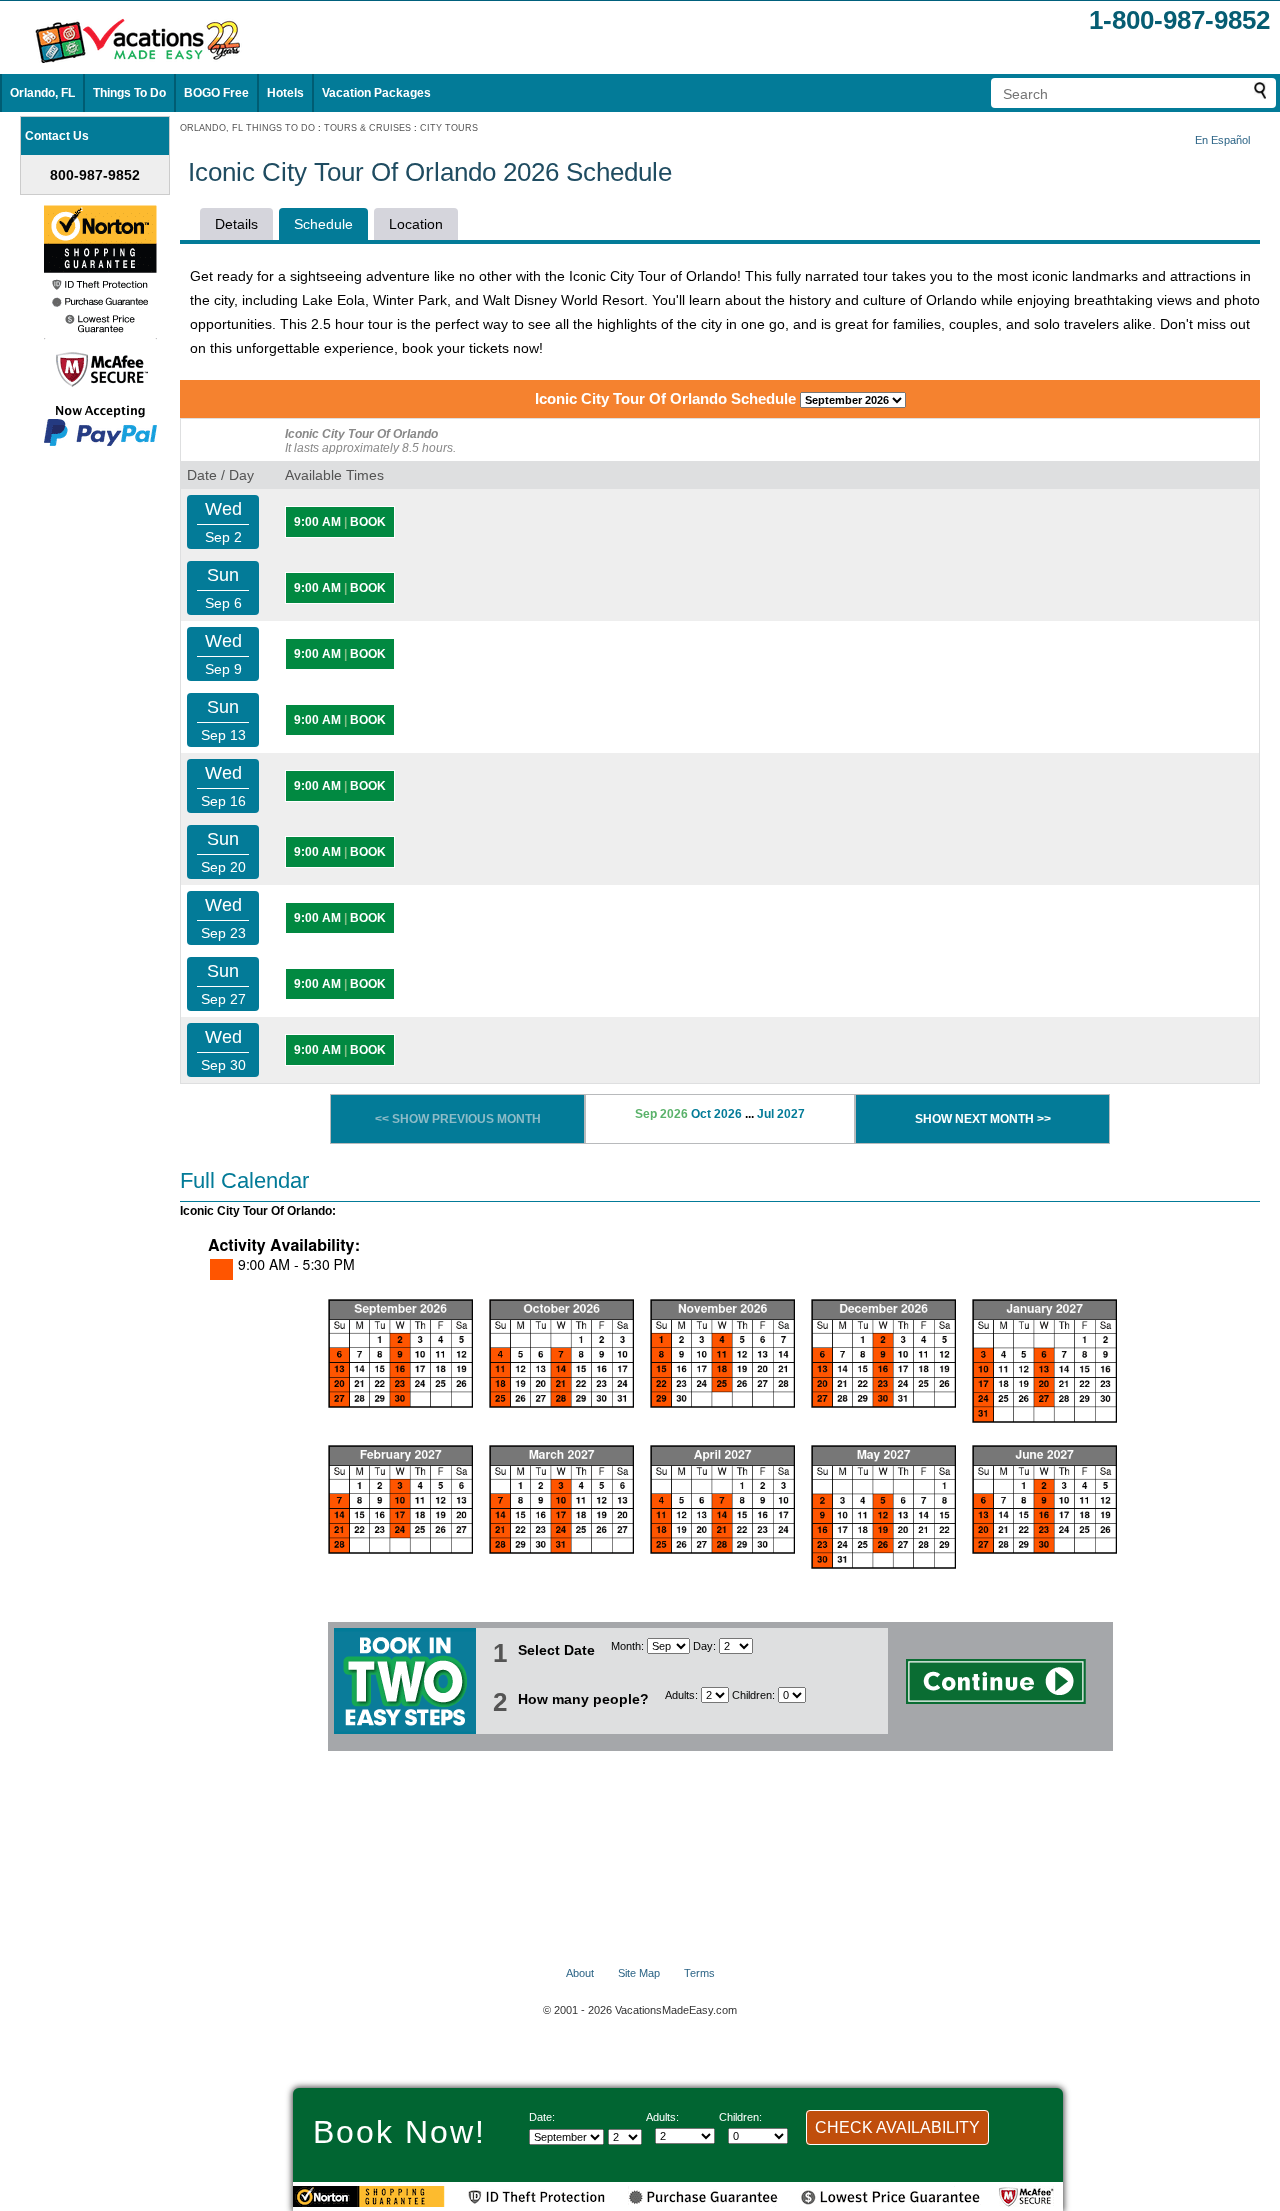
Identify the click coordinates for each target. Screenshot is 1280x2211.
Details (236, 224)
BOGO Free (216, 93)
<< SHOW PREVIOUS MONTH (458, 1119)
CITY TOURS (449, 128)
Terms (699, 1973)
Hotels (285, 93)
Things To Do (129, 93)
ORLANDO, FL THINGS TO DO (247, 128)
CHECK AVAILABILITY (897, 2127)
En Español (1222, 140)
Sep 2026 (661, 1114)
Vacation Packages (376, 93)
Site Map (639, 1973)
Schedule (323, 224)
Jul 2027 (781, 1114)
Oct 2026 (716, 1114)
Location (416, 224)
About (580, 1973)
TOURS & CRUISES (367, 128)
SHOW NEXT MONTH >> (983, 1119)
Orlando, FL (42, 93)
